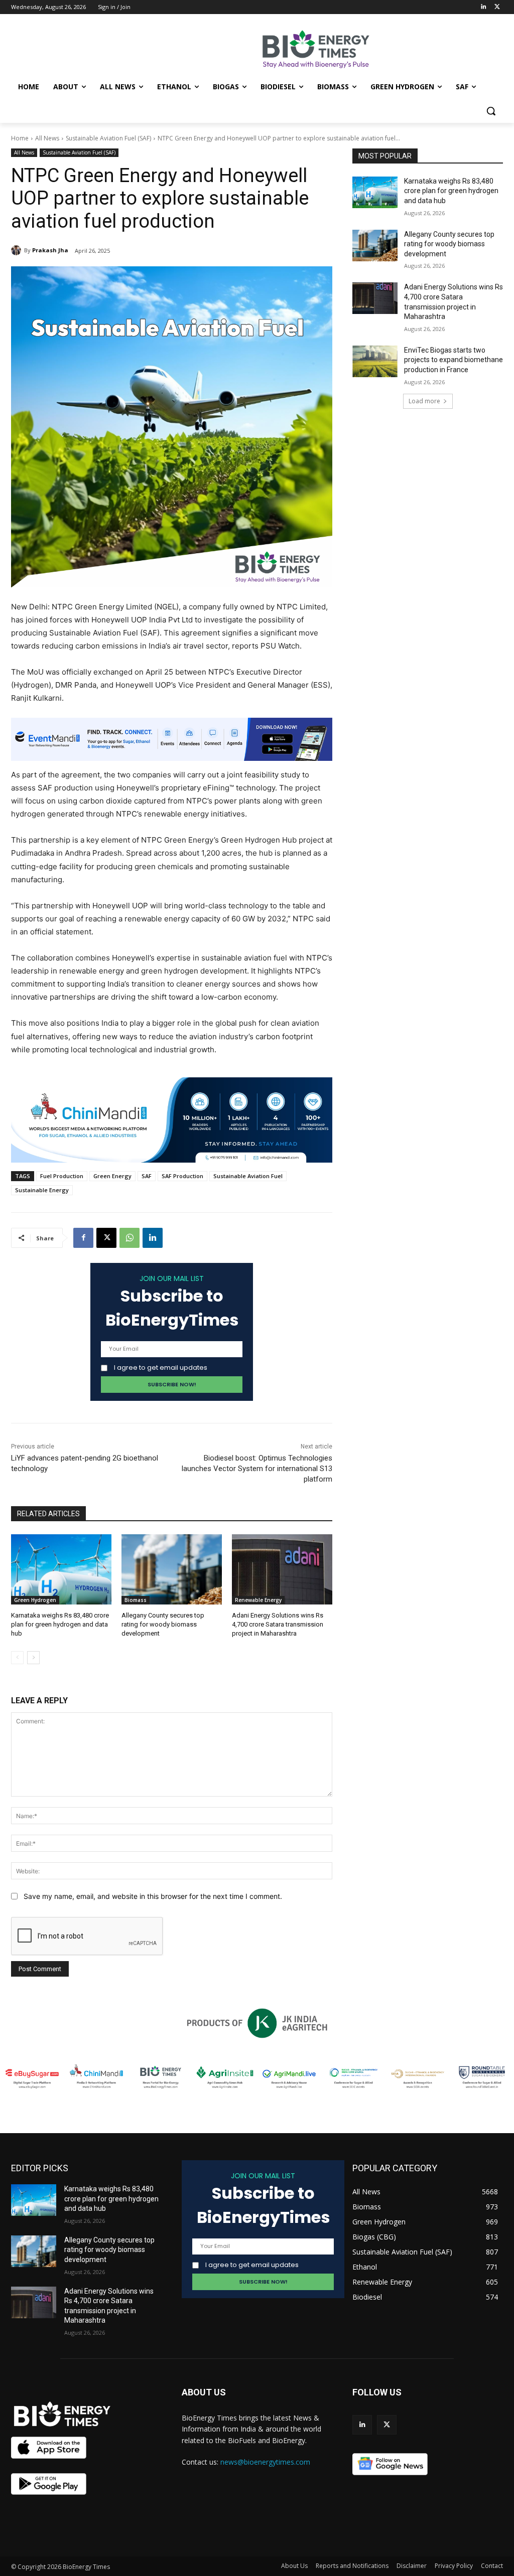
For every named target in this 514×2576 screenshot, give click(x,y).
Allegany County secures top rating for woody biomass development (163, 1624)
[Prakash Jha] (18, 250)
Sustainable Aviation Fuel (248, 1176)
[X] (106, 1238)
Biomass (136, 1600)
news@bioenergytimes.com (265, 2462)
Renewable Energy (258, 1600)
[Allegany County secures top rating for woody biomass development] (172, 1569)
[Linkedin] (483, 7)
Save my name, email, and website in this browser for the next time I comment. (153, 1896)
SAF (147, 1176)
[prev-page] (17, 1658)
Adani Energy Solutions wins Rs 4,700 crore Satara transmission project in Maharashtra (278, 1624)
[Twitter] (497, 7)
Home (20, 138)
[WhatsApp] (130, 1238)
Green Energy (112, 1176)
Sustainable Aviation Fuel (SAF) (108, 138)
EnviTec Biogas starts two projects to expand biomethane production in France (454, 360)
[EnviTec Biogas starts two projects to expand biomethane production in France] (375, 361)
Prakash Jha (50, 250)
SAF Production (182, 1176)
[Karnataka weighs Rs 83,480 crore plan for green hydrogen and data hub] (61, 1569)
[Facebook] (83, 1238)
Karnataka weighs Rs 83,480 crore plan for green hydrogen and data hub (60, 1624)
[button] (491, 111)
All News (47, 138)
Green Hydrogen (35, 1600)
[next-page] (33, 1658)
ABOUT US (204, 2392)
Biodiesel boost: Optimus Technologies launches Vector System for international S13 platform (257, 1469)
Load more (424, 401)
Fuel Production (62, 1176)
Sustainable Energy (42, 1190)
